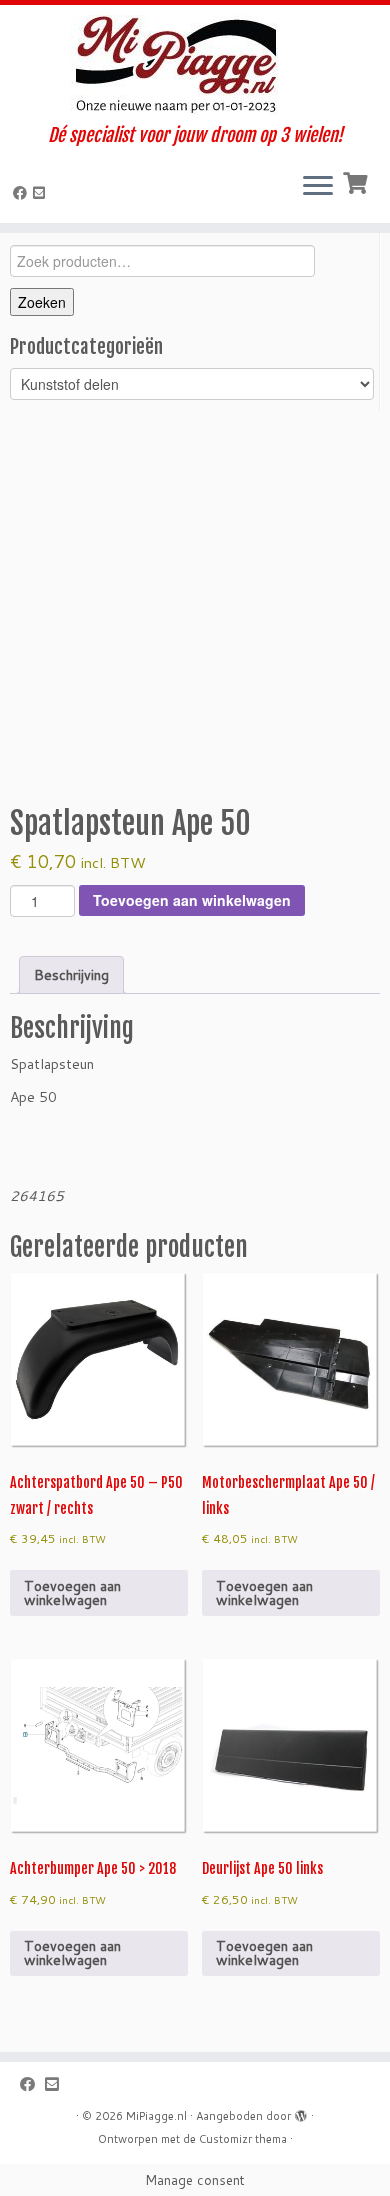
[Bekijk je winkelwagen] (357, 181)
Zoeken (42, 302)
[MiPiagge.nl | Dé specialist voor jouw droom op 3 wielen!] (195, 65)
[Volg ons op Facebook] (23, 193)
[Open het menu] (318, 187)
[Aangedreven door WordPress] (301, 2112)
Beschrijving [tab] (71, 975)
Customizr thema (243, 2139)
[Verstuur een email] (42, 193)
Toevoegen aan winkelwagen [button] (72, 1593)
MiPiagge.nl (156, 2116)
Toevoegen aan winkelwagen (192, 900)
